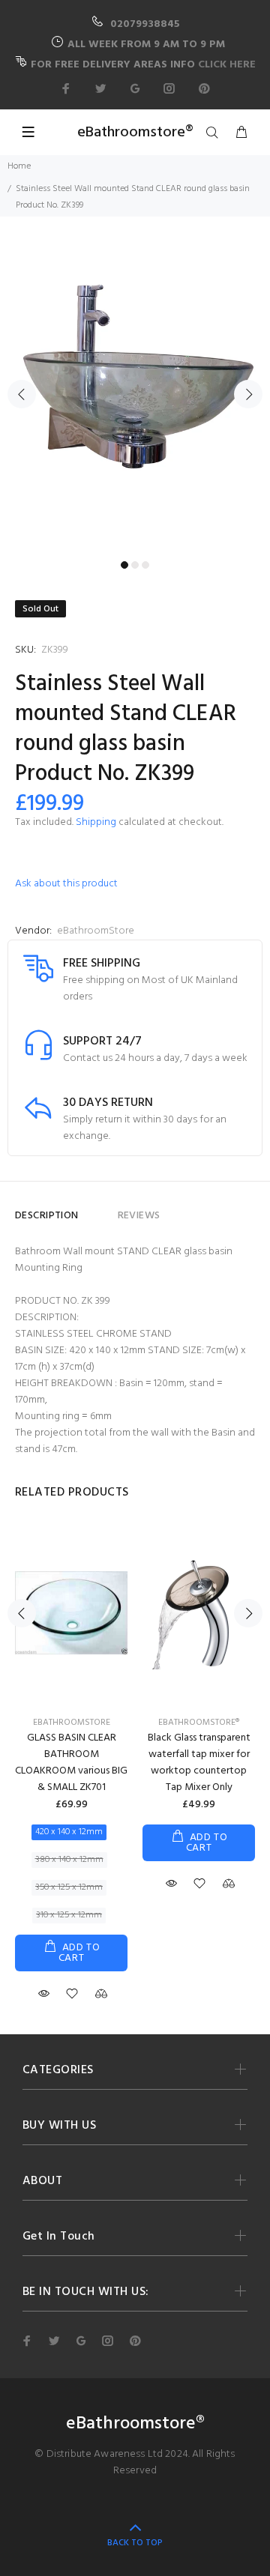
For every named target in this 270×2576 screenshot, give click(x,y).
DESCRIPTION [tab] (47, 1216)
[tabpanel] (135, 385)
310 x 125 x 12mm (69, 1915)
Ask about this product (66, 884)
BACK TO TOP (135, 2543)
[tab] (98, 1209)
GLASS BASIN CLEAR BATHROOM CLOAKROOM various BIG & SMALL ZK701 (71, 1763)
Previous (22, 394)
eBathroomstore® (199, 1723)
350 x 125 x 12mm (69, 1887)
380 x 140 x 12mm (69, 1860)
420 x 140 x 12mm (69, 1832)
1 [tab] (124, 565)
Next (248, 394)
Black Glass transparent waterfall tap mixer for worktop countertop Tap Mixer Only (199, 1763)
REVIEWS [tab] (139, 1216)
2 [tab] (135, 565)
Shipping (96, 822)
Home (19, 166)
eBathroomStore (96, 931)
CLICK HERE (227, 65)
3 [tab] (145, 565)
